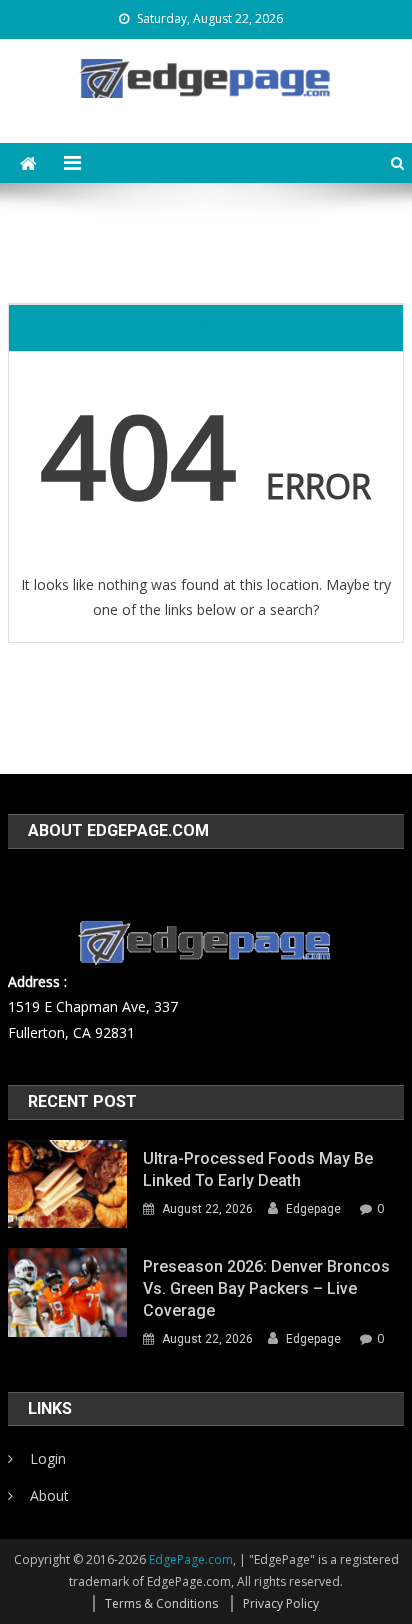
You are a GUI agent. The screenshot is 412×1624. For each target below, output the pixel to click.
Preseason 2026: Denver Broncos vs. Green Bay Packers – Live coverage (266, 1288)
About (49, 1495)
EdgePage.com (191, 1559)
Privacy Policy (281, 1603)
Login (48, 1458)
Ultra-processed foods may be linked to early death (258, 1169)
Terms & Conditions (161, 1603)
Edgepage (313, 1209)
